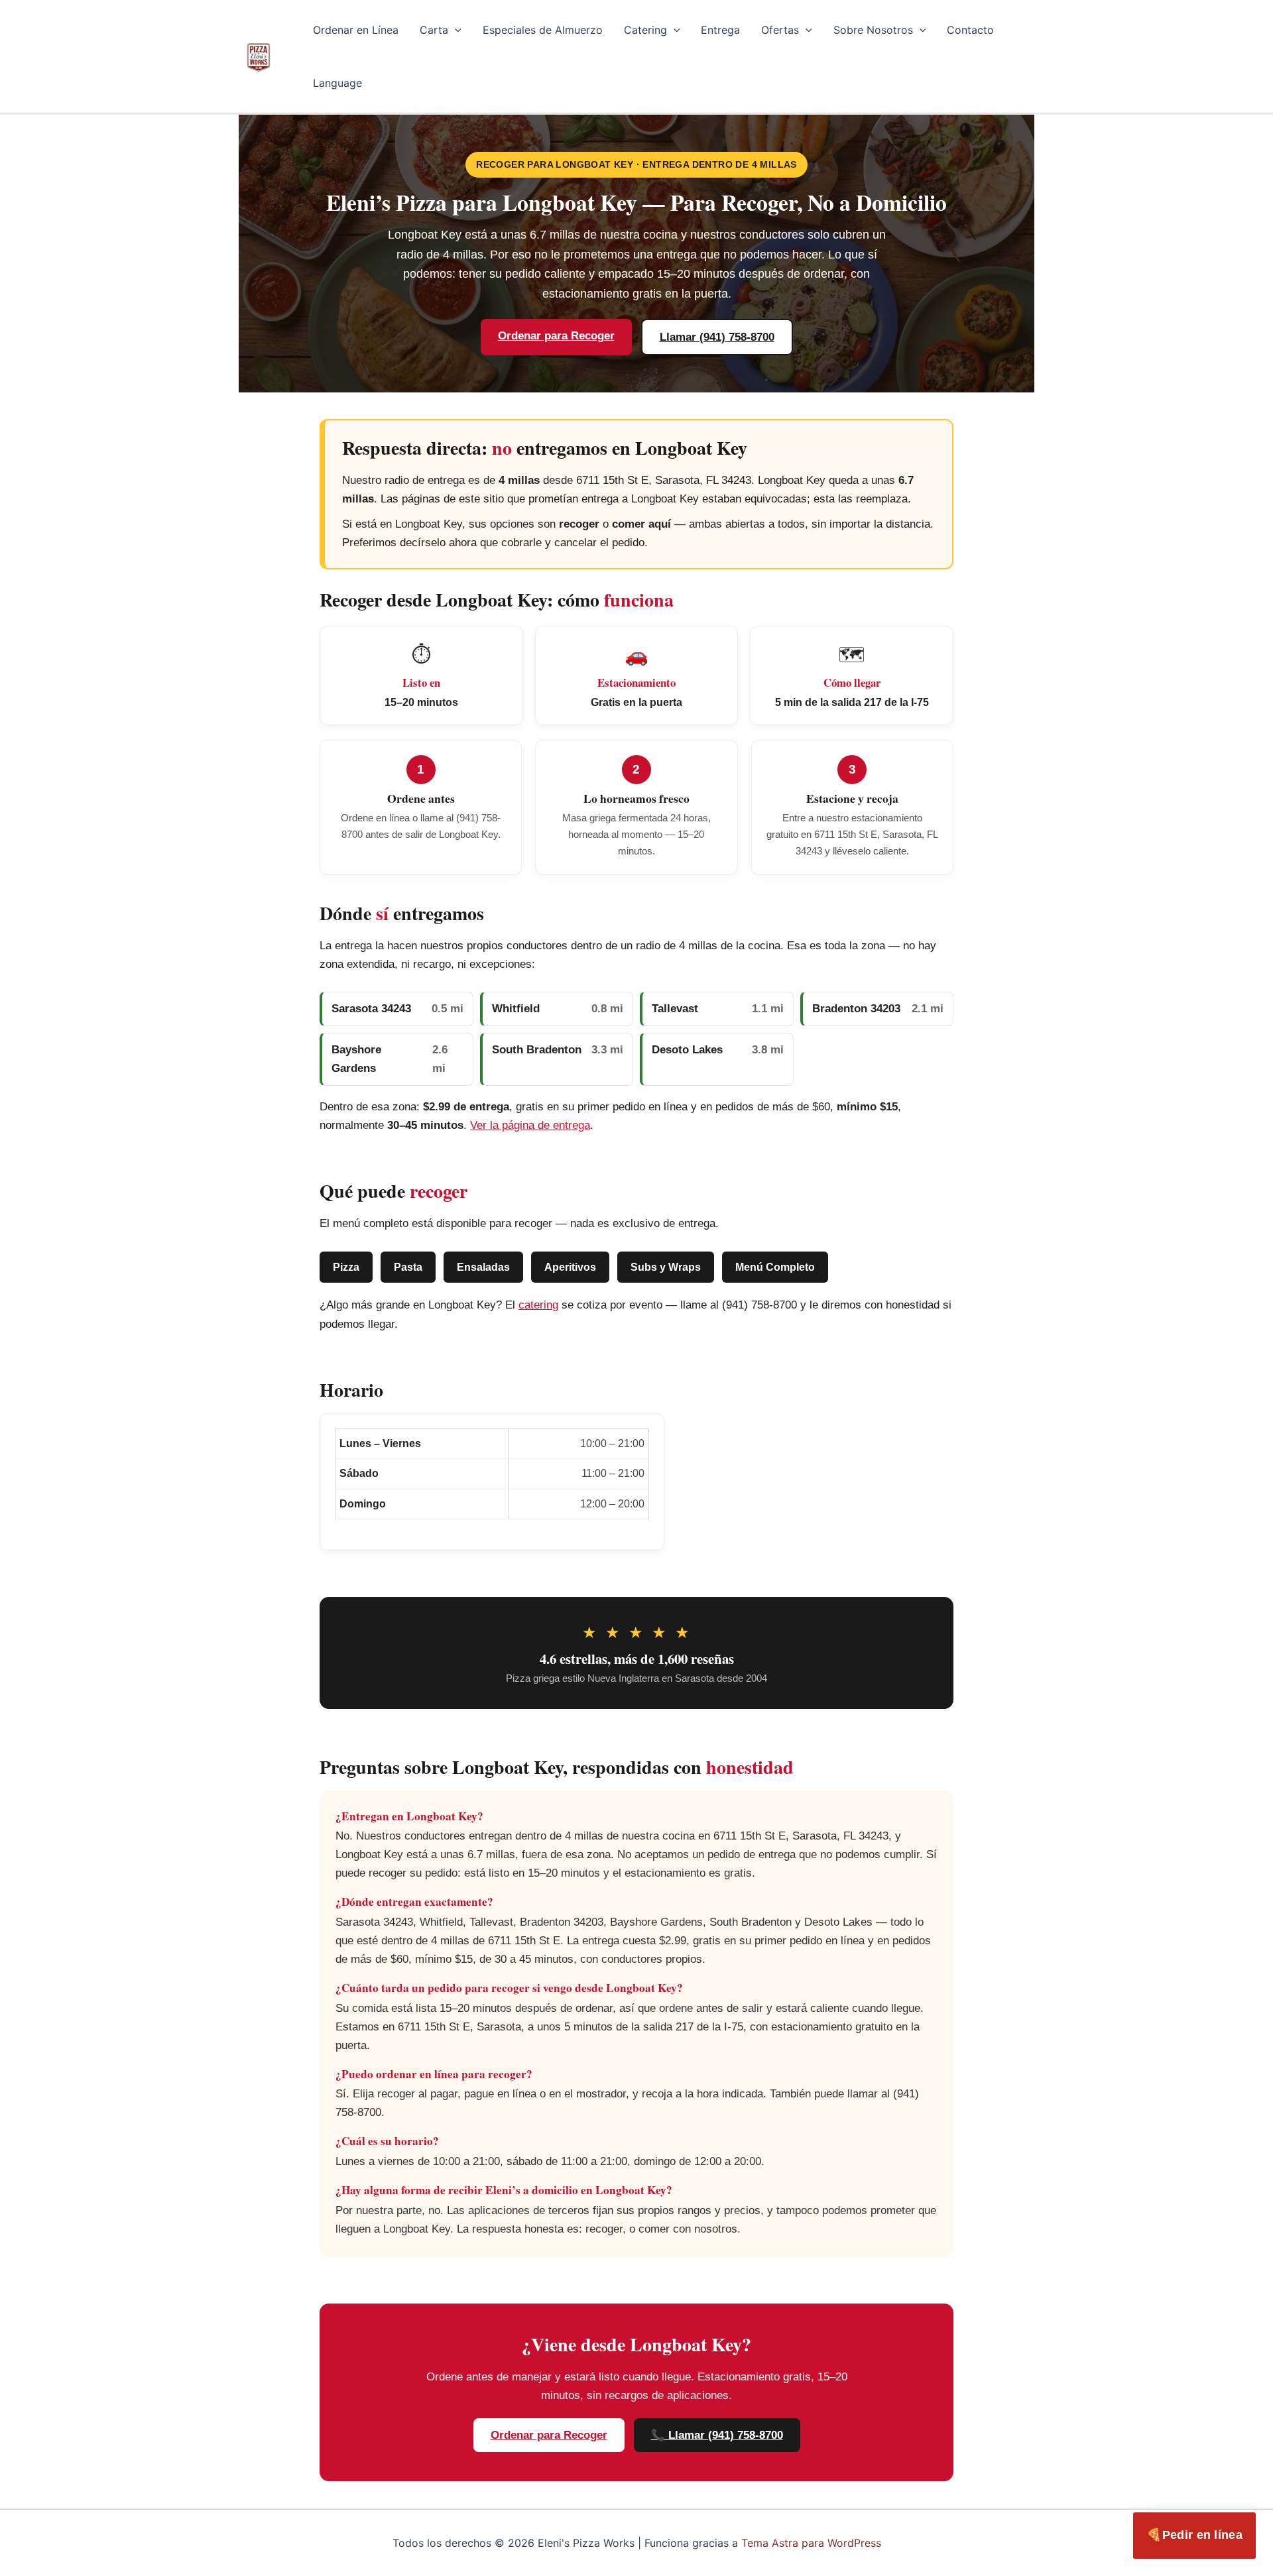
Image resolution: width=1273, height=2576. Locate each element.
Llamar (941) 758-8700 (717, 337)
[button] (455, 30)
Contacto (970, 30)
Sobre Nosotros (873, 30)
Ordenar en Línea (356, 30)
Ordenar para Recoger (556, 336)
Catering (645, 30)
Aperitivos (570, 1267)
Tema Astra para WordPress (811, 2543)
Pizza (346, 1267)
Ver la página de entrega (530, 1125)
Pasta (408, 1267)
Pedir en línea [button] (1194, 2535)
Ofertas (780, 30)
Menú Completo (775, 1267)
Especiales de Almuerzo (543, 30)
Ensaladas (483, 1267)
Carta (434, 30)
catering (538, 1305)
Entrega (720, 30)
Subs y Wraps (666, 1267)
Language (337, 83)
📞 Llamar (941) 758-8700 (717, 2435)
